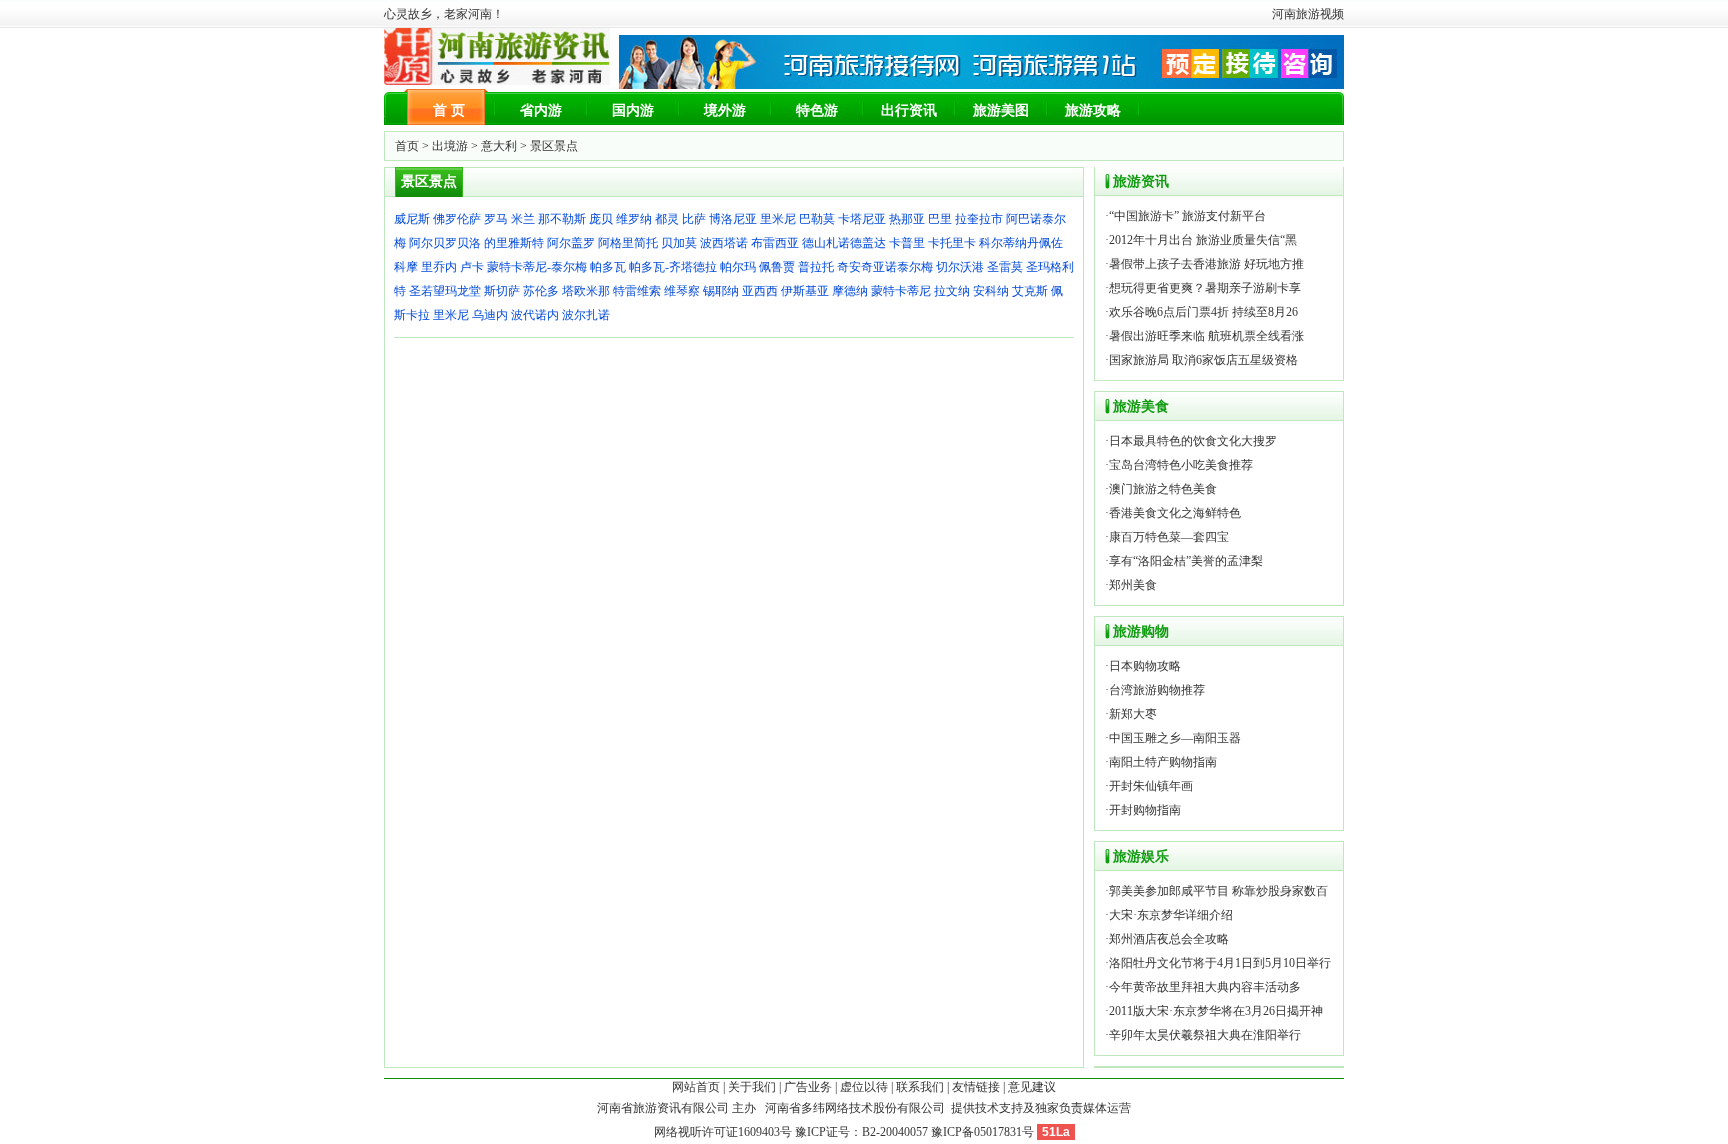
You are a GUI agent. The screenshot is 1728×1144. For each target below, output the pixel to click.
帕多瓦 (608, 267)
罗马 (496, 219)
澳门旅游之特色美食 (1163, 489)
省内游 (541, 110)
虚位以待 (864, 1087)
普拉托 (816, 267)
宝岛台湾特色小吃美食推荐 (1181, 465)
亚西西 (760, 291)
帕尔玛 (738, 267)
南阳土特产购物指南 (1163, 762)
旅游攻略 (1093, 110)
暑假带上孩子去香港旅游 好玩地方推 (1206, 264)
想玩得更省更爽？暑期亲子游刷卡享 (1205, 288)
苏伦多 (541, 291)
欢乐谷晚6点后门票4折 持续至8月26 (1203, 312)
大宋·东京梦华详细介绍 (1171, 915)
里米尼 (778, 219)
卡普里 (907, 243)
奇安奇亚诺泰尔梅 (885, 267)
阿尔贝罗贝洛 (445, 243)
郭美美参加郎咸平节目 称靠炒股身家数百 (1218, 891)
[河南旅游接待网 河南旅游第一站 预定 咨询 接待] (981, 85)
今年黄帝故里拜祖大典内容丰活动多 (1205, 987)
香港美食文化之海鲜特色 (1175, 513)
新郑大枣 (1133, 714)
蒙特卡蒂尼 (901, 291)
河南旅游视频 (1308, 14)
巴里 (940, 219)
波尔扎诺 (586, 315)
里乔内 (439, 267)
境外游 (725, 110)
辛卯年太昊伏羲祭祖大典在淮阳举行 (1205, 1035)
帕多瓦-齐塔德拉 (673, 267)
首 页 (449, 110)
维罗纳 (634, 219)
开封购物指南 (1145, 810)
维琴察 (682, 291)
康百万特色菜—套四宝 (1169, 537)
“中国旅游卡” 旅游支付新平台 (1187, 216)
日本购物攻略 (1145, 666)
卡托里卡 (952, 243)
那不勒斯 (562, 219)
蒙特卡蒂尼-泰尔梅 (537, 267)
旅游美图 (1001, 110)
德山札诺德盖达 (844, 243)
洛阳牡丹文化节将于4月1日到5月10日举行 (1220, 963)
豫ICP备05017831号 (982, 1132)
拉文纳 (952, 291)
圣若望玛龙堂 (445, 291)
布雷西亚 (775, 243)
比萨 (694, 219)
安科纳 (991, 291)
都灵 (667, 219)
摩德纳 (850, 291)
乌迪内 (490, 315)
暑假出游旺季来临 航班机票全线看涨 (1206, 336)
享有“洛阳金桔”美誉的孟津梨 (1186, 561)
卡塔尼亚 (862, 219)
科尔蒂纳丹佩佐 (1021, 243)
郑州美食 (1133, 585)
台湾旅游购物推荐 (1157, 690)
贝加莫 (679, 243)
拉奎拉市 (979, 219)
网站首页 (696, 1087)
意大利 (499, 146)
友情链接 (976, 1087)
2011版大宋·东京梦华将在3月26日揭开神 (1216, 1011)
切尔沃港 (960, 267)
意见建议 (1032, 1087)
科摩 (406, 267)
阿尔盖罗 (571, 243)
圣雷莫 (1005, 267)
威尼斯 (412, 219)
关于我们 (752, 1087)
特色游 (817, 110)
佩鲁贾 (777, 267)
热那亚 (907, 219)
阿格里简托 (628, 243)
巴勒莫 (817, 219)
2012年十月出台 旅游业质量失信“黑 (1203, 240)
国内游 (633, 110)
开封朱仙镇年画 (1151, 786)
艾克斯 (1030, 291)
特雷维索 (637, 291)
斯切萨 (502, 291)
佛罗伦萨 (457, 219)
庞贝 (601, 219)
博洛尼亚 (733, 219)
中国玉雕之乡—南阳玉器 (1175, 738)
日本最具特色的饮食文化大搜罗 (1193, 441)
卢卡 (472, 267)
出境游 (450, 146)
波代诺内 (535, 315)
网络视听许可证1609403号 (723, 1132)
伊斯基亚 (805, 291)
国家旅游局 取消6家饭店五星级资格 (1203, 360)
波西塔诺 (724, 243)
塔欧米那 (586, 291)
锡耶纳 (721, 291)
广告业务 (808, 1087)
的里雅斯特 (514, 243)
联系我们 (920, 1087)
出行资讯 (909, 110)
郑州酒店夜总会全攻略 (1169, 939)
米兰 (523, 219)
